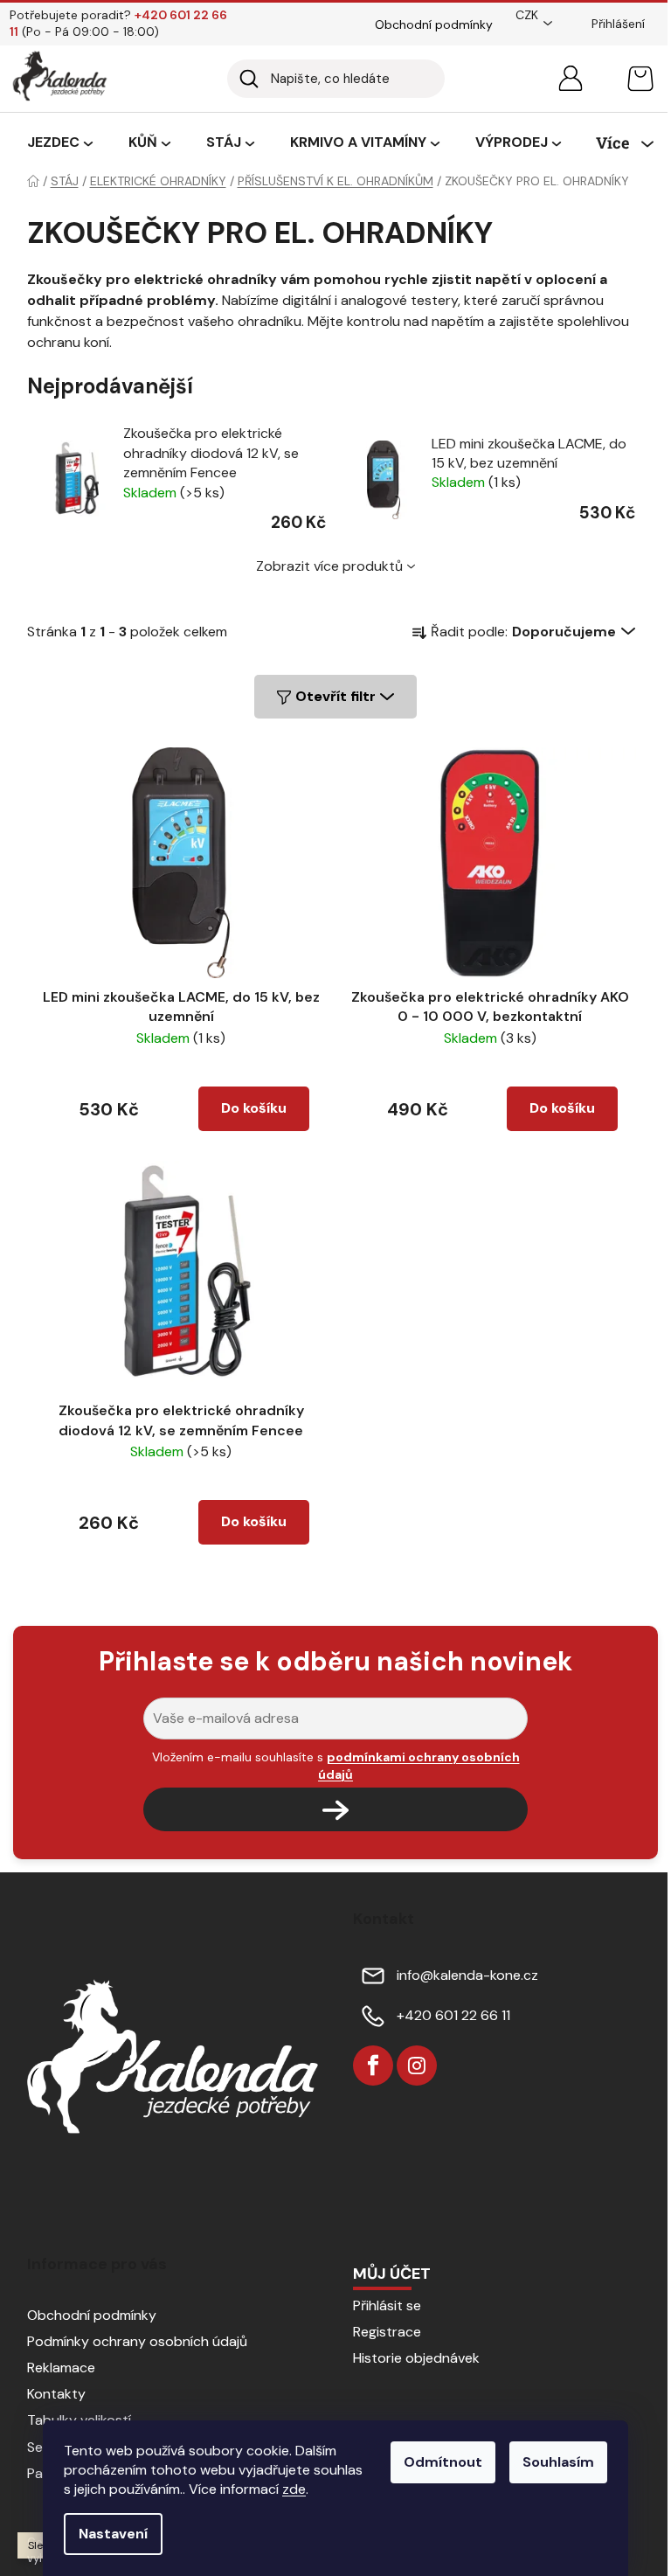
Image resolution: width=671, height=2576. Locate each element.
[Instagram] (417, 2066)
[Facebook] (373, 2066)
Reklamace (61, 2368)
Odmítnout (443, 2462)
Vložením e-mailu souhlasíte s (336, 1766)
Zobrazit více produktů (329, 566)
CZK (527, 15)
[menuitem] (60, 143)
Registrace (387, 2332)
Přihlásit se (387, 2305)
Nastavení (113, 2534)
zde (294, 2489)
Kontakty (56, 2394)
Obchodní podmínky (434, 24)
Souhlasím (558, 2462)
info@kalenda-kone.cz (467, 1975)
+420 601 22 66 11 (453, 2015)
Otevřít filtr (335, 696)
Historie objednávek (416, 2358)
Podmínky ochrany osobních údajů (137, 2341)
